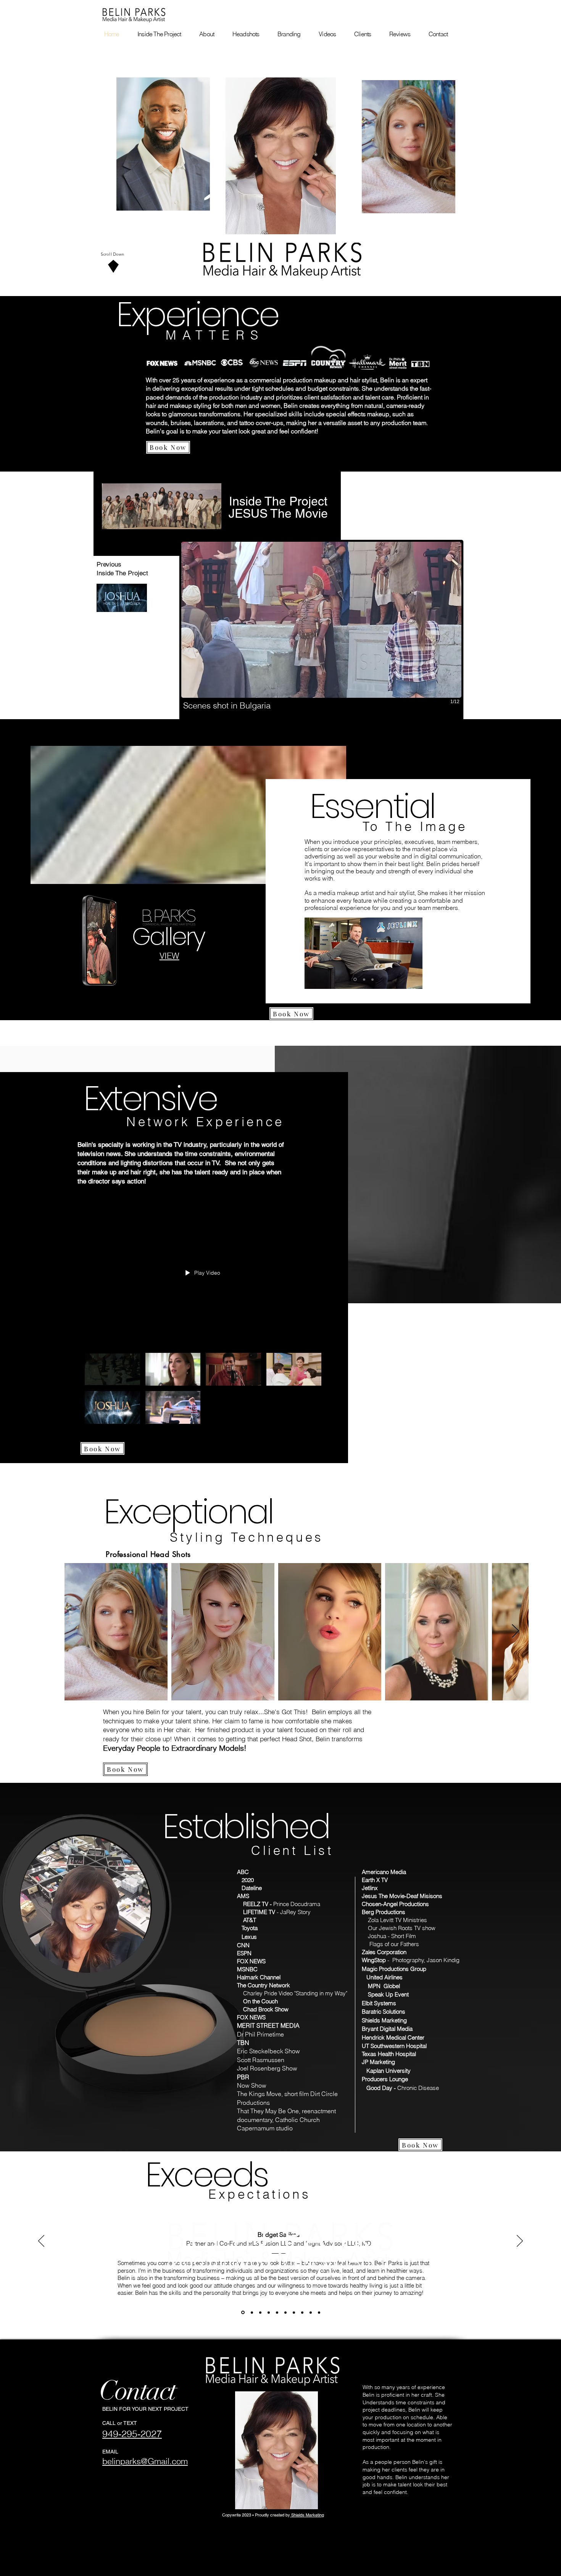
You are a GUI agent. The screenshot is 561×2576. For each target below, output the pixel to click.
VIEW (169, 956)
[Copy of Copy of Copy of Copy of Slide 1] (277, 2312)
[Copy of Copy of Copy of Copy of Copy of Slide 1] (285, 2312)
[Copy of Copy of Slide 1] (260, 2312)
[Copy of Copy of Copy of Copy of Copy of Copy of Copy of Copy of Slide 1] (311, 2312)
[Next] (520, 2241)
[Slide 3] (372, 980)
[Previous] (41, 2241)
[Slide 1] (355, 979)
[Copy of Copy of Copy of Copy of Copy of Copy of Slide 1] (294, 2312)
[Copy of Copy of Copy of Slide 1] (269, 2312)
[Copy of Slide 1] (251, 2313)
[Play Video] (112, 1369)
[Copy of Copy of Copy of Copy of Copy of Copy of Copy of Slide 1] (302, 2312)
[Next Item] (515, 1632)
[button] (321, 631)
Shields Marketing (307, 2515)
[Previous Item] (78, 1632)
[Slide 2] (363, 979)
